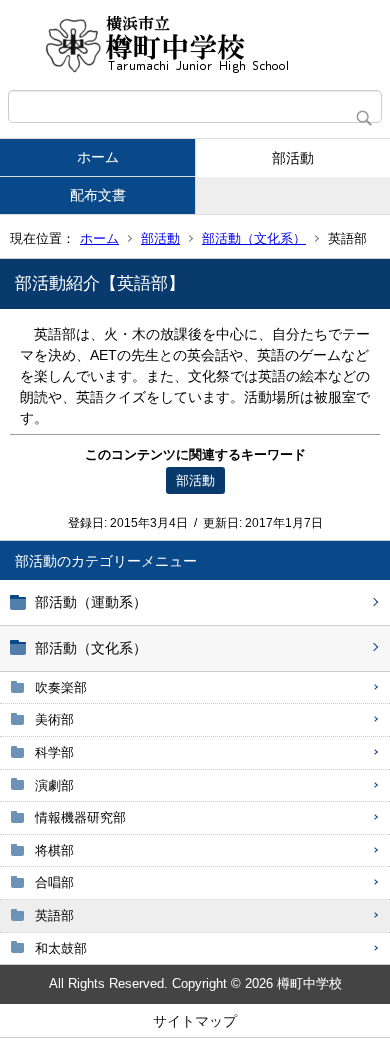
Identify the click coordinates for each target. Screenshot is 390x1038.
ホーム (98, 157)
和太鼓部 (61, 948)
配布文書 (98, 195)
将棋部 (54, 850)
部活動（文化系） (254, 238)
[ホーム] (195, 45)
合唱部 (54, 882)
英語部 (54, 915)
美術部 (54, 719)
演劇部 (54, 785)
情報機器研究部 (80, 817)
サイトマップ (195, 1021)
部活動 (293, 158)
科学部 (54, 752)
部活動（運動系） (91, 602)
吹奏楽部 (61, 687)
